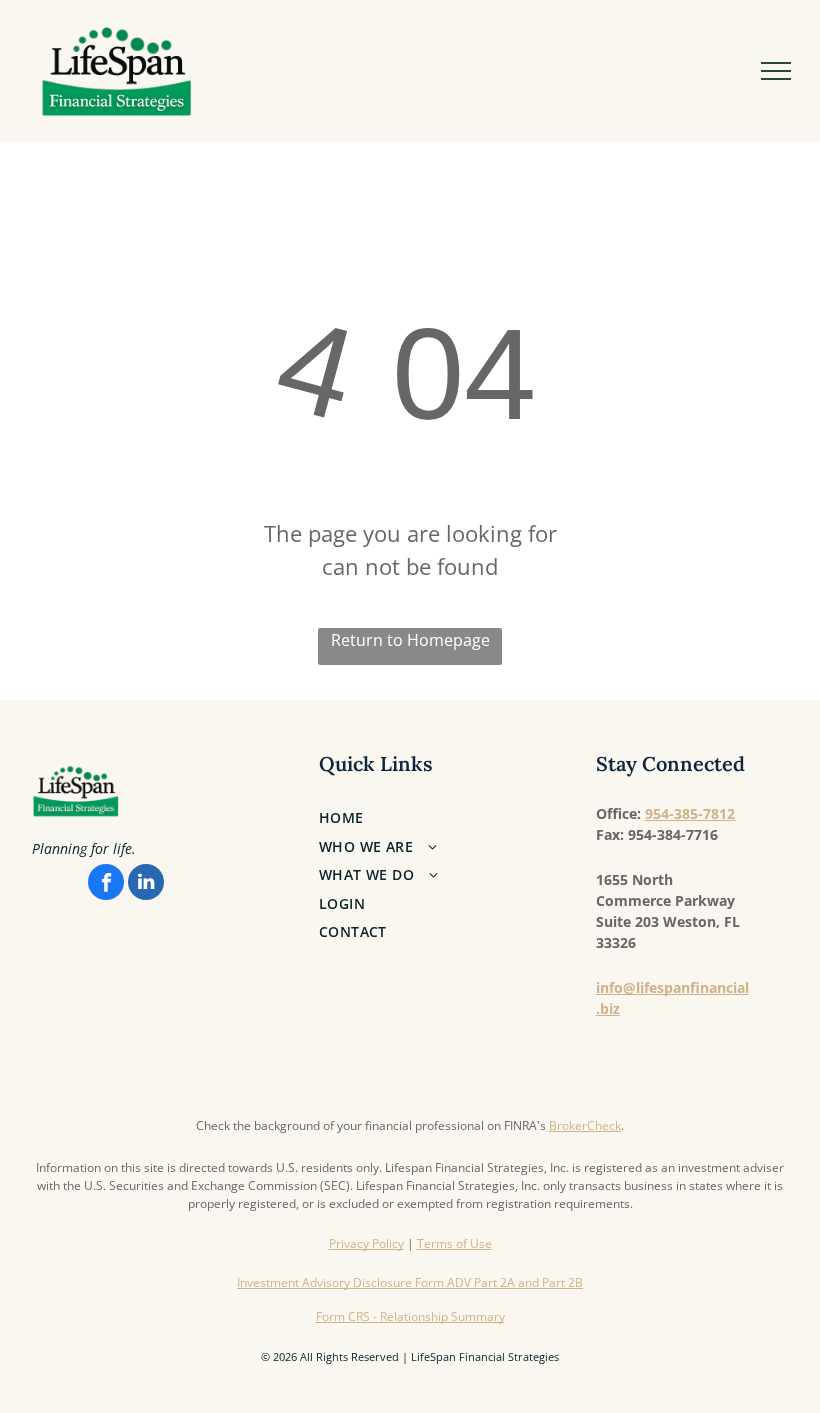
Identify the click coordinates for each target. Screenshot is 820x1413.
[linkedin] (146, 884)
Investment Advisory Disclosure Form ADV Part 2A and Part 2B (410, 1282)
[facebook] (106, 884)
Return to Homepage (410, 640)
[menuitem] (425, 817)
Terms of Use (454, 1243)
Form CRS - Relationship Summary (410, 1316)
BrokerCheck (585, 1125)
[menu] (776, 71)
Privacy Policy (366, 1243)
